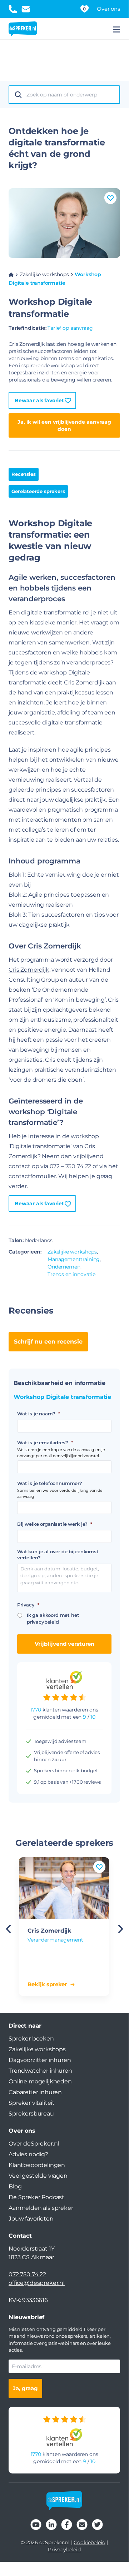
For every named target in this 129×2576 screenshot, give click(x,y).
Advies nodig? (28, 2154)
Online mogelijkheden (40, 2081)
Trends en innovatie (71, 1274)
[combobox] (71, 95)
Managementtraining (74, 1259)
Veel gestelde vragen (38, 2176)
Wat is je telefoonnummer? (50, 1483)
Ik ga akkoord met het (53, 1619)
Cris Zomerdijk (29, 970)
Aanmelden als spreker (41, 2208)
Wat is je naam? (38, 1414)
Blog (15, 2186)
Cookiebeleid (89, 2542)
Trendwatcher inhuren (40, 2071)
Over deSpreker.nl (34, 2144)
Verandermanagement (55, 1940)
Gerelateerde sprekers (38, 491)
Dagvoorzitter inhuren (40, 2060)
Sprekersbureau (31, 2114)
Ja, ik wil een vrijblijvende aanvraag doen (64, 425)
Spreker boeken (31, 2039)
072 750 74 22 (27, 2274)
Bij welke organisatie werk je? (55, 1524)
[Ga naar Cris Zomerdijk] (64, 1888)
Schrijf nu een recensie (48, 1342)
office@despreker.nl (37, 2283)
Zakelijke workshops (44, 274)
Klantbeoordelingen (37, 2165)
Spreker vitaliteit (32, 2103)
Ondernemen (64, 1267)
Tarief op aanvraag (70, 328)
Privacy (28, 1605)
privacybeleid (43, 1622)
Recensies (24, 474)
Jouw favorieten (31, 2219)
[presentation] (120, 1929)
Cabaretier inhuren (35, 2092)
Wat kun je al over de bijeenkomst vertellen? (58, 1554)
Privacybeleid (64, 2550)
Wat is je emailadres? (45, 1443)
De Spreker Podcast (36, 2197)
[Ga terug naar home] (23, 29)
